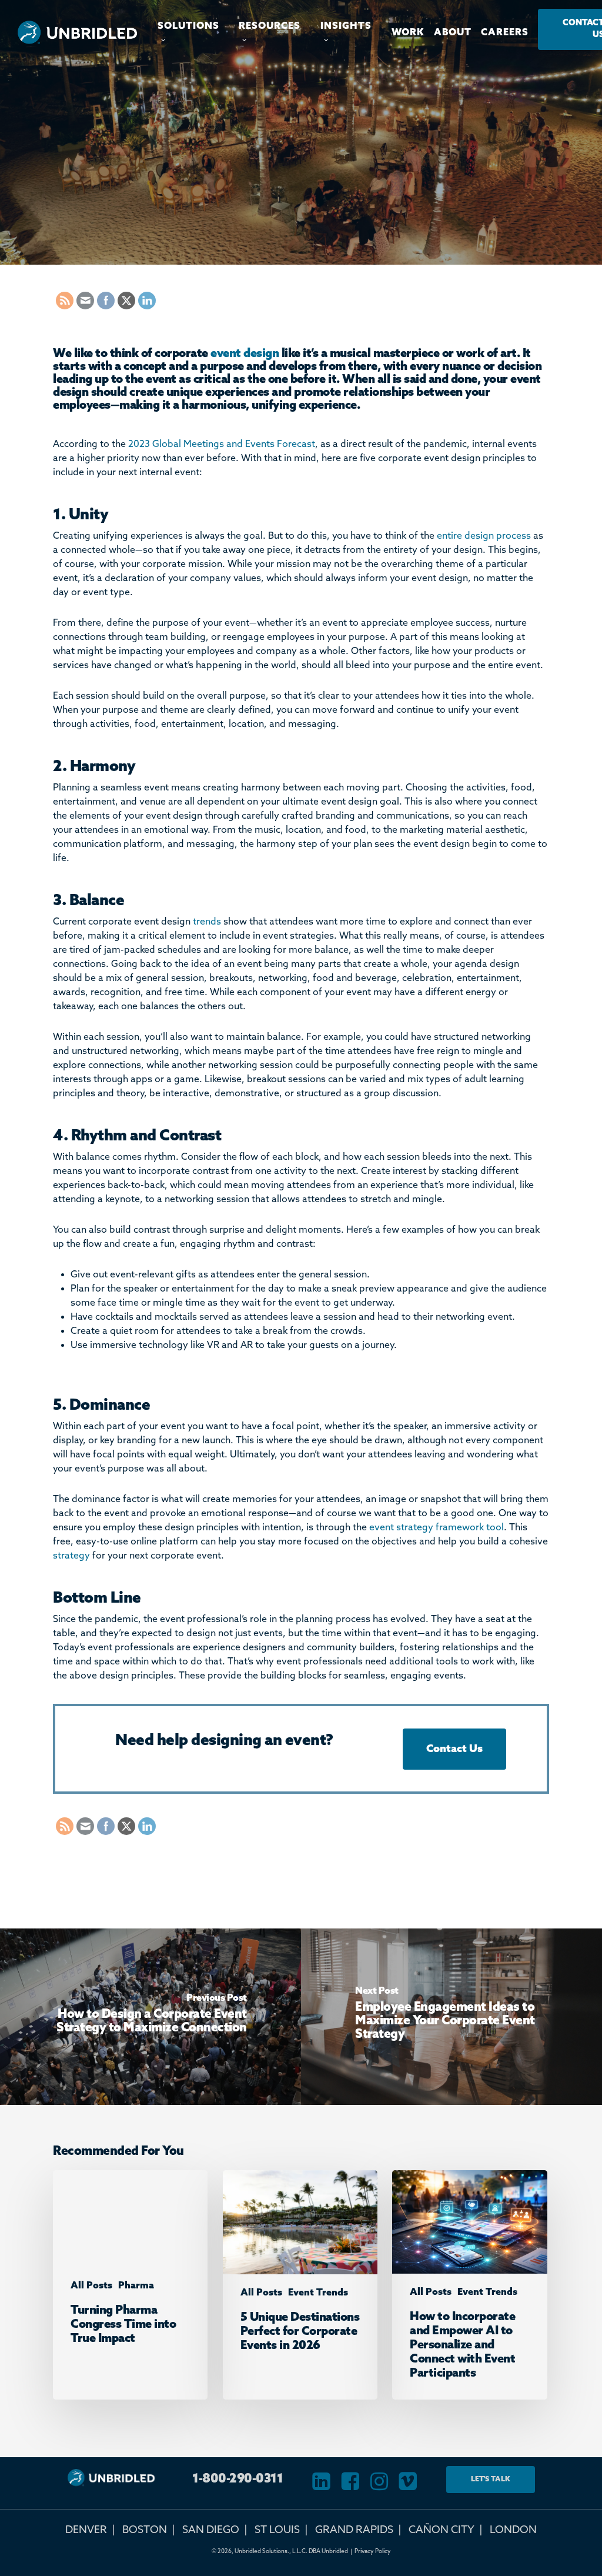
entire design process (484, 536)
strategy (71, 1556)
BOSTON (145, 2530)
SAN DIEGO (211, 2530)
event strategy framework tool (437, 1528)
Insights (365, 227)
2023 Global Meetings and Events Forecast (222, 444)
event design (245, 354)
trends (207, 922)
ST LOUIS (277, 2530)
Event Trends (302, 227)
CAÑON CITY (442, 2530)
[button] (454, 1749)
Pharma (136, 2286)
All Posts (238, 227)
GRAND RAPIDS (354, 2530)
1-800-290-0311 (238, 2479)
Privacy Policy (373, 2551)
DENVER (86, 2530)
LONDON (513, 2530)
